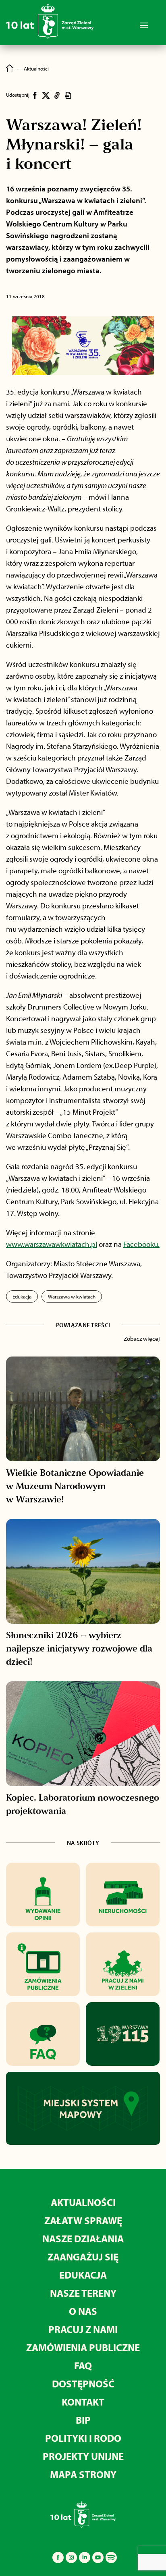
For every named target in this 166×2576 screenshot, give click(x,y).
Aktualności (83, 2202)
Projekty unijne (83, 2456)
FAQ (83, 2365)
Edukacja (22, 1296)
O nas (83, 2311)
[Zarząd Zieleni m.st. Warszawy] (50, 37)
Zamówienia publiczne (83, 2347)
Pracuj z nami (83, 2329)
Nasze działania (83, 2238)
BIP (83, 2420)
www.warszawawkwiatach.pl (52, 1244)
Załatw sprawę (83, 2220)
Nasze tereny (83, 2293)
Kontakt (83, 2402)
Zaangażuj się (83, 2257)
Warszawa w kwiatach (72, 1296)
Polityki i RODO (83, 2438)
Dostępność (83, 2384)
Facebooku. (141, 1244)
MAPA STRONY (83, 2474)
